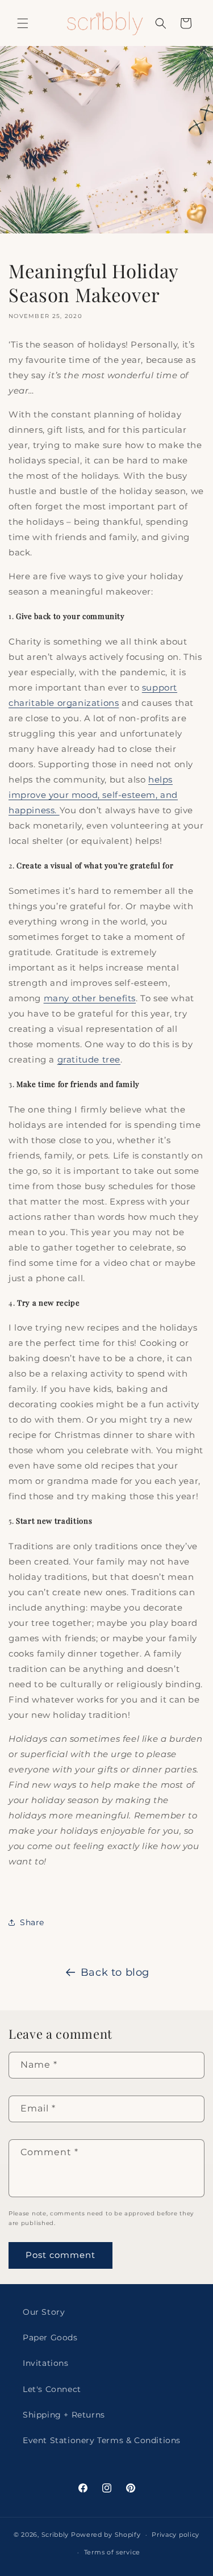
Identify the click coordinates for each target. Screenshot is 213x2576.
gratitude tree (89, 1059)
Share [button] (32, 1922)
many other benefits (90, 998)
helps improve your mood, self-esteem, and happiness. (93, 795)
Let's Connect (52, 2389)
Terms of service (112, 2552)
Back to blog (115, 1972)
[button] (23, 23)
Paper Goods (50, 2337)
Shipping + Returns (64, 2415)
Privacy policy (176, 2535)
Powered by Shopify (106, 2535)
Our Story (44, 2312)
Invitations (46, 2363)
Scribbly (56, 2535)
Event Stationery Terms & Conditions (102, 2440)
